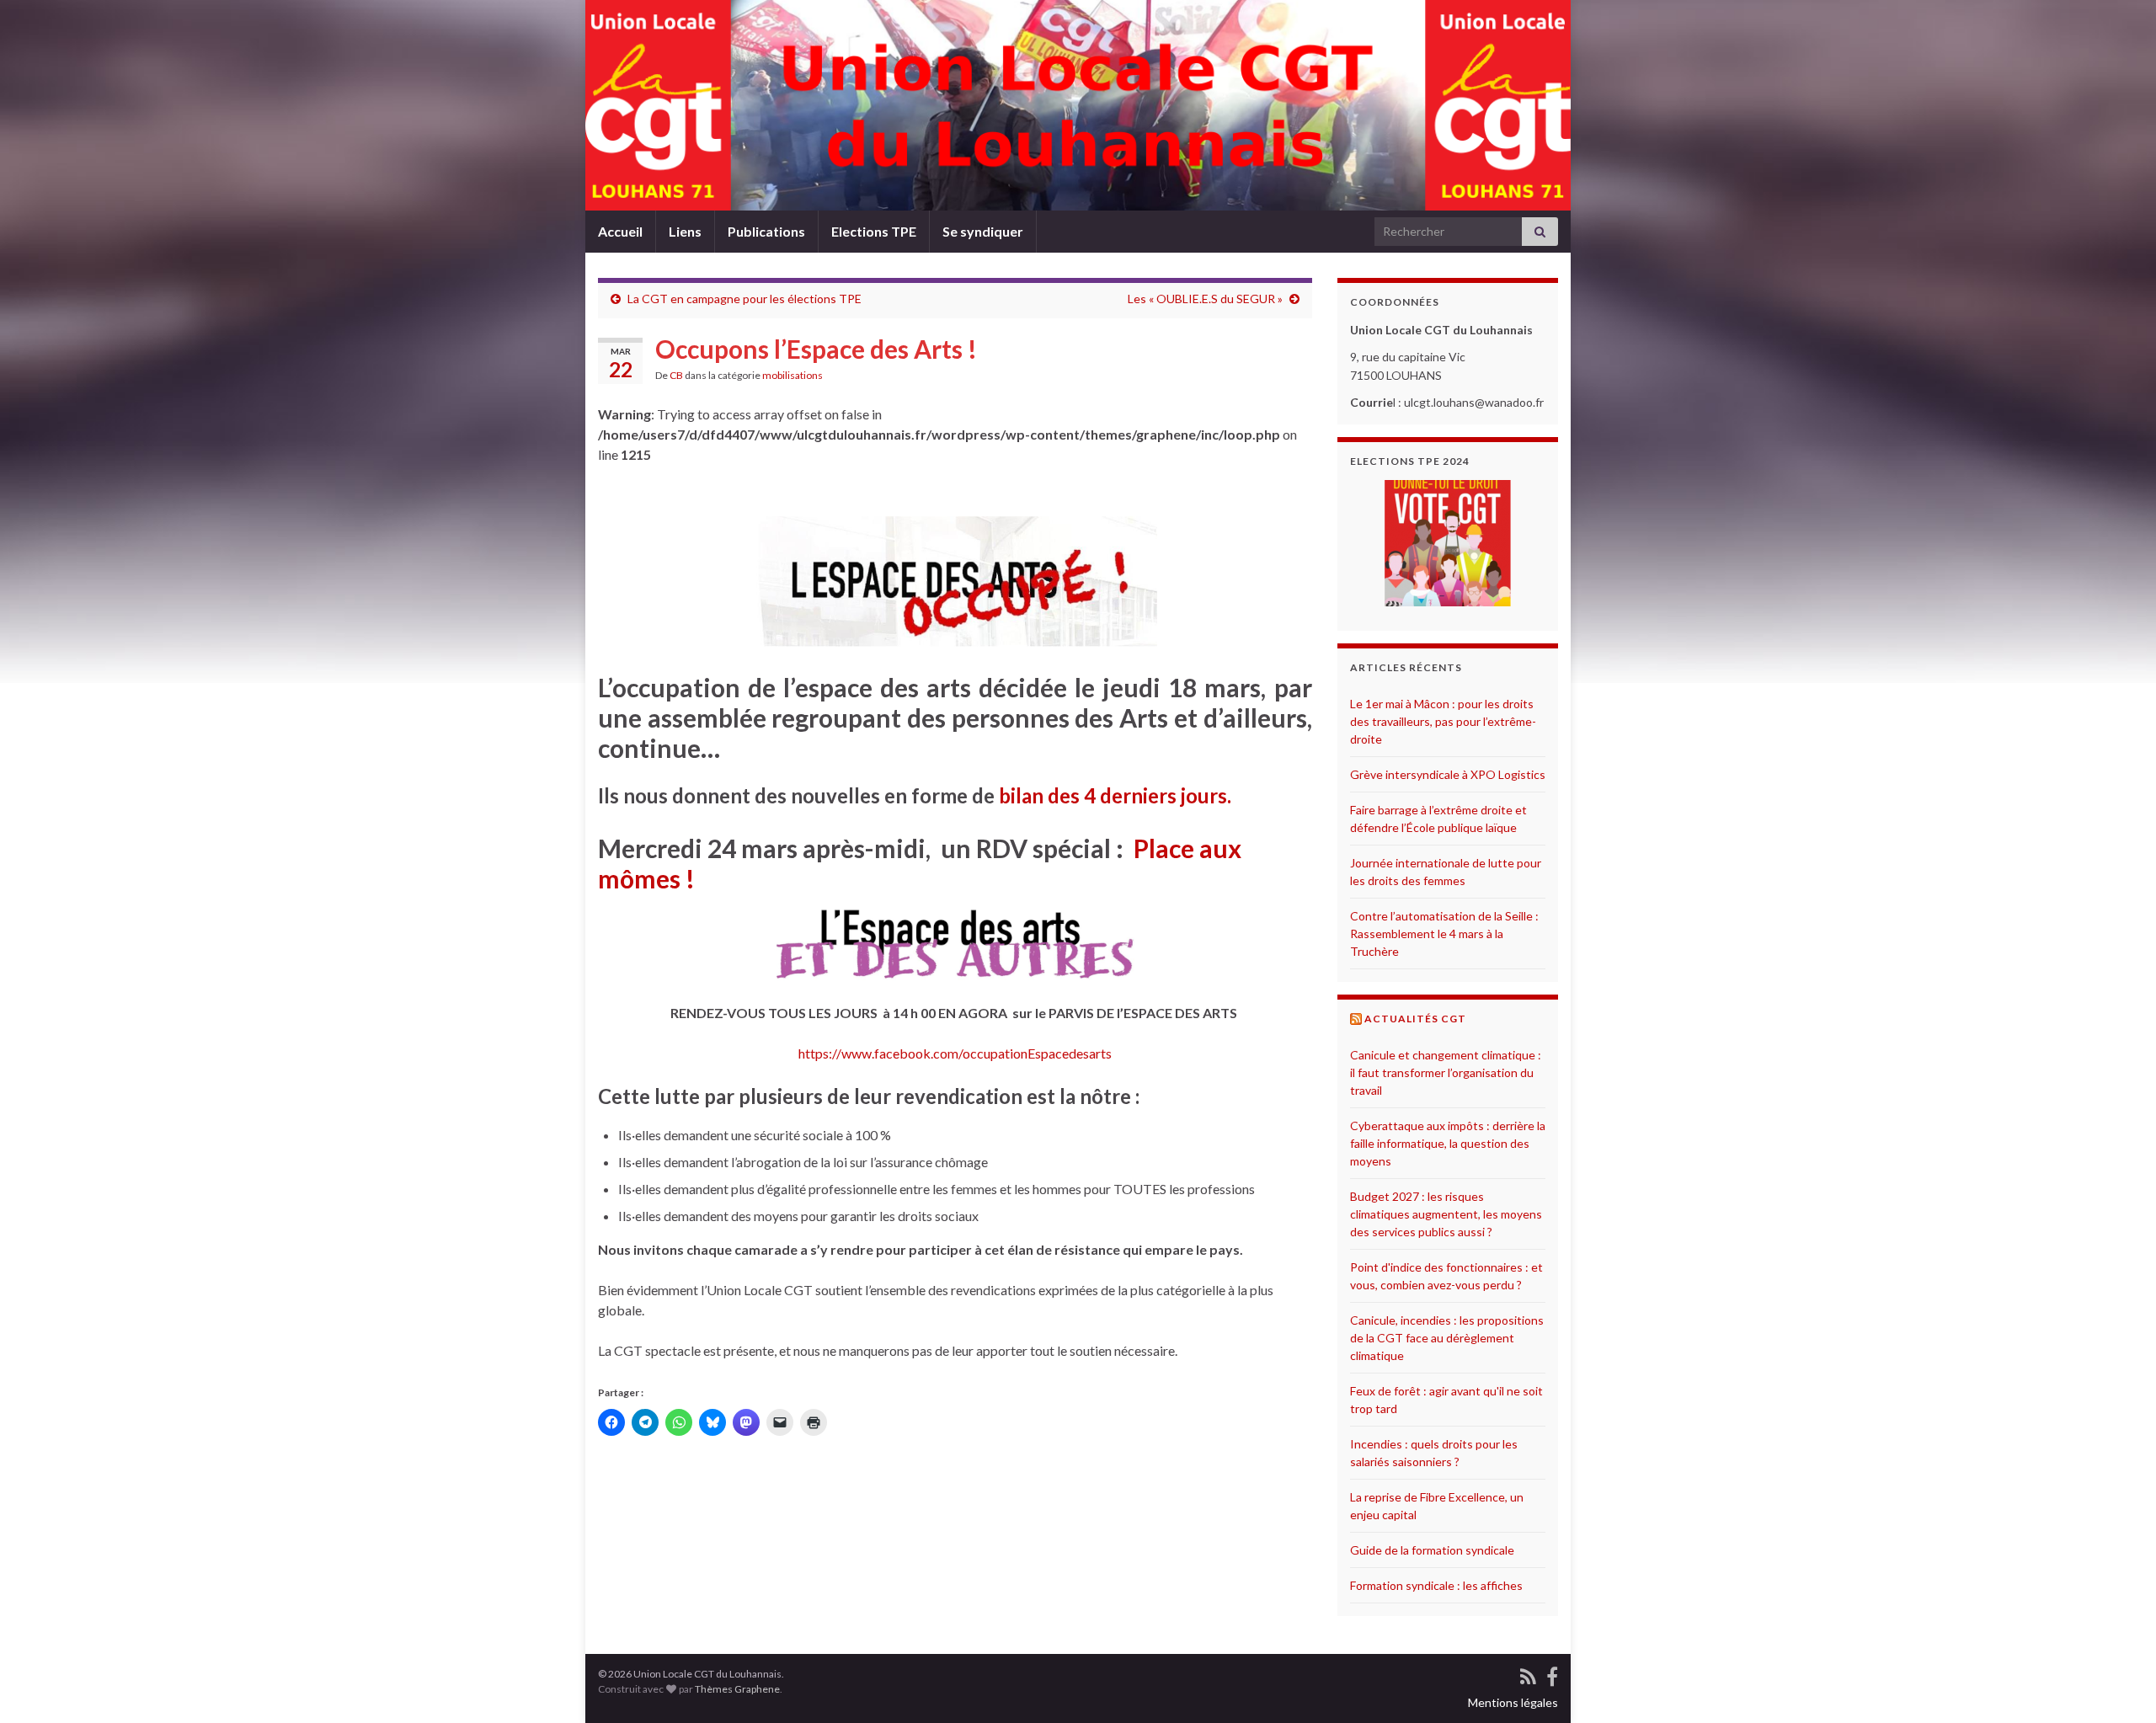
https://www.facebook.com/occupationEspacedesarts (955, 1053)
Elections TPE (874, 231)
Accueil (620, 231)
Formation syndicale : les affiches (1436, 1585)
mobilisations (792, 375)
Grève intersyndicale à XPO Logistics (1448, 774)
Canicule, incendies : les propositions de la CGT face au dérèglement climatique (1447, 1338)
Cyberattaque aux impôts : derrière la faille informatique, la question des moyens (1448, 1143)
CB (676, 375)
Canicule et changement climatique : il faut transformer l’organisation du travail (1446, 1072)
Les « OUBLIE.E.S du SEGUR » (1205, 299)
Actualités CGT (1415, 1019)
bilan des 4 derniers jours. (1115, 795)
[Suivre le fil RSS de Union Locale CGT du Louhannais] (1528, 1675)
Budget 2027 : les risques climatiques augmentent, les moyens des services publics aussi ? (1446, 1214)
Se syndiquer (983, 231)
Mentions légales (1513, 1702)
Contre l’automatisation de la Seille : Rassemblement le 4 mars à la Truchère (1444, 934)
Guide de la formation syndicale (1432, 1550)
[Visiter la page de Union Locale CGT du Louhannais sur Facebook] (1552, 1675)
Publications (766, 231)
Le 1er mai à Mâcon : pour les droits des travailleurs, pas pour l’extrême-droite (1443, 721)
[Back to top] (2118, 1685)
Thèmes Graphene (737, 1689)
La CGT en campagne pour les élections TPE (744, 299)
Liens (685, 231)
